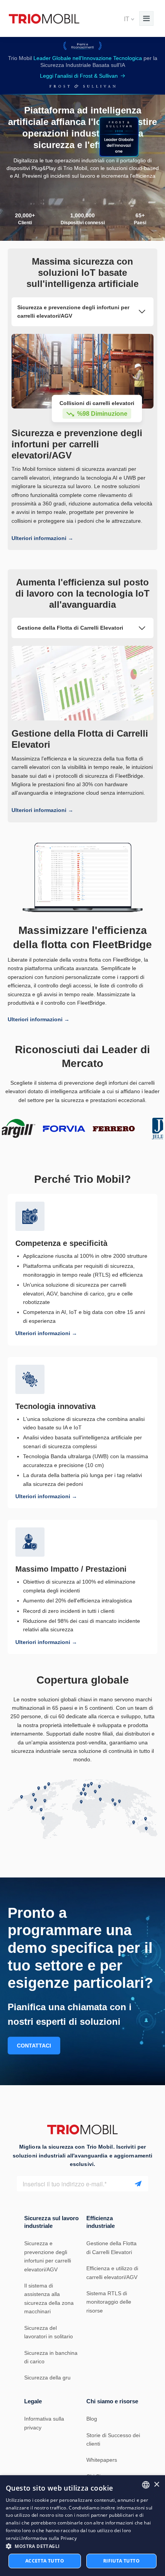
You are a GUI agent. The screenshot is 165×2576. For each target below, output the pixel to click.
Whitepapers (102, 2460)
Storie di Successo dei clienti (113, 2439)
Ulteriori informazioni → (42, 538)
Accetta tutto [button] (45, 2561)
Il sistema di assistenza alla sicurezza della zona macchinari (49, 2298)
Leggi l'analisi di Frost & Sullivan (79, 76)
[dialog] (82, 2526)
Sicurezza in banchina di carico (51, 2357)
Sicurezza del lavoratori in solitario (49, 2332)
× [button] (156, 2485)
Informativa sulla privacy (44, 2423)
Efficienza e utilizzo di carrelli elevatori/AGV (112, 2273)
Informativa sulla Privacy (49, 2538)
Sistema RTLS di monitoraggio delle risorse (109, 2302)
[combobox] (146, 2485)
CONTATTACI (34, 2046)
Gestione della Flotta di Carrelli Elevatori (111, 2248)
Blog (92, 2419)
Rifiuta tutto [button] (121, 2561)
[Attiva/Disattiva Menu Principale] (146, 18)
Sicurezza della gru (47, 2378)
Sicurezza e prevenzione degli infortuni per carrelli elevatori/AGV (48, 2256)
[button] (82, 2546)
